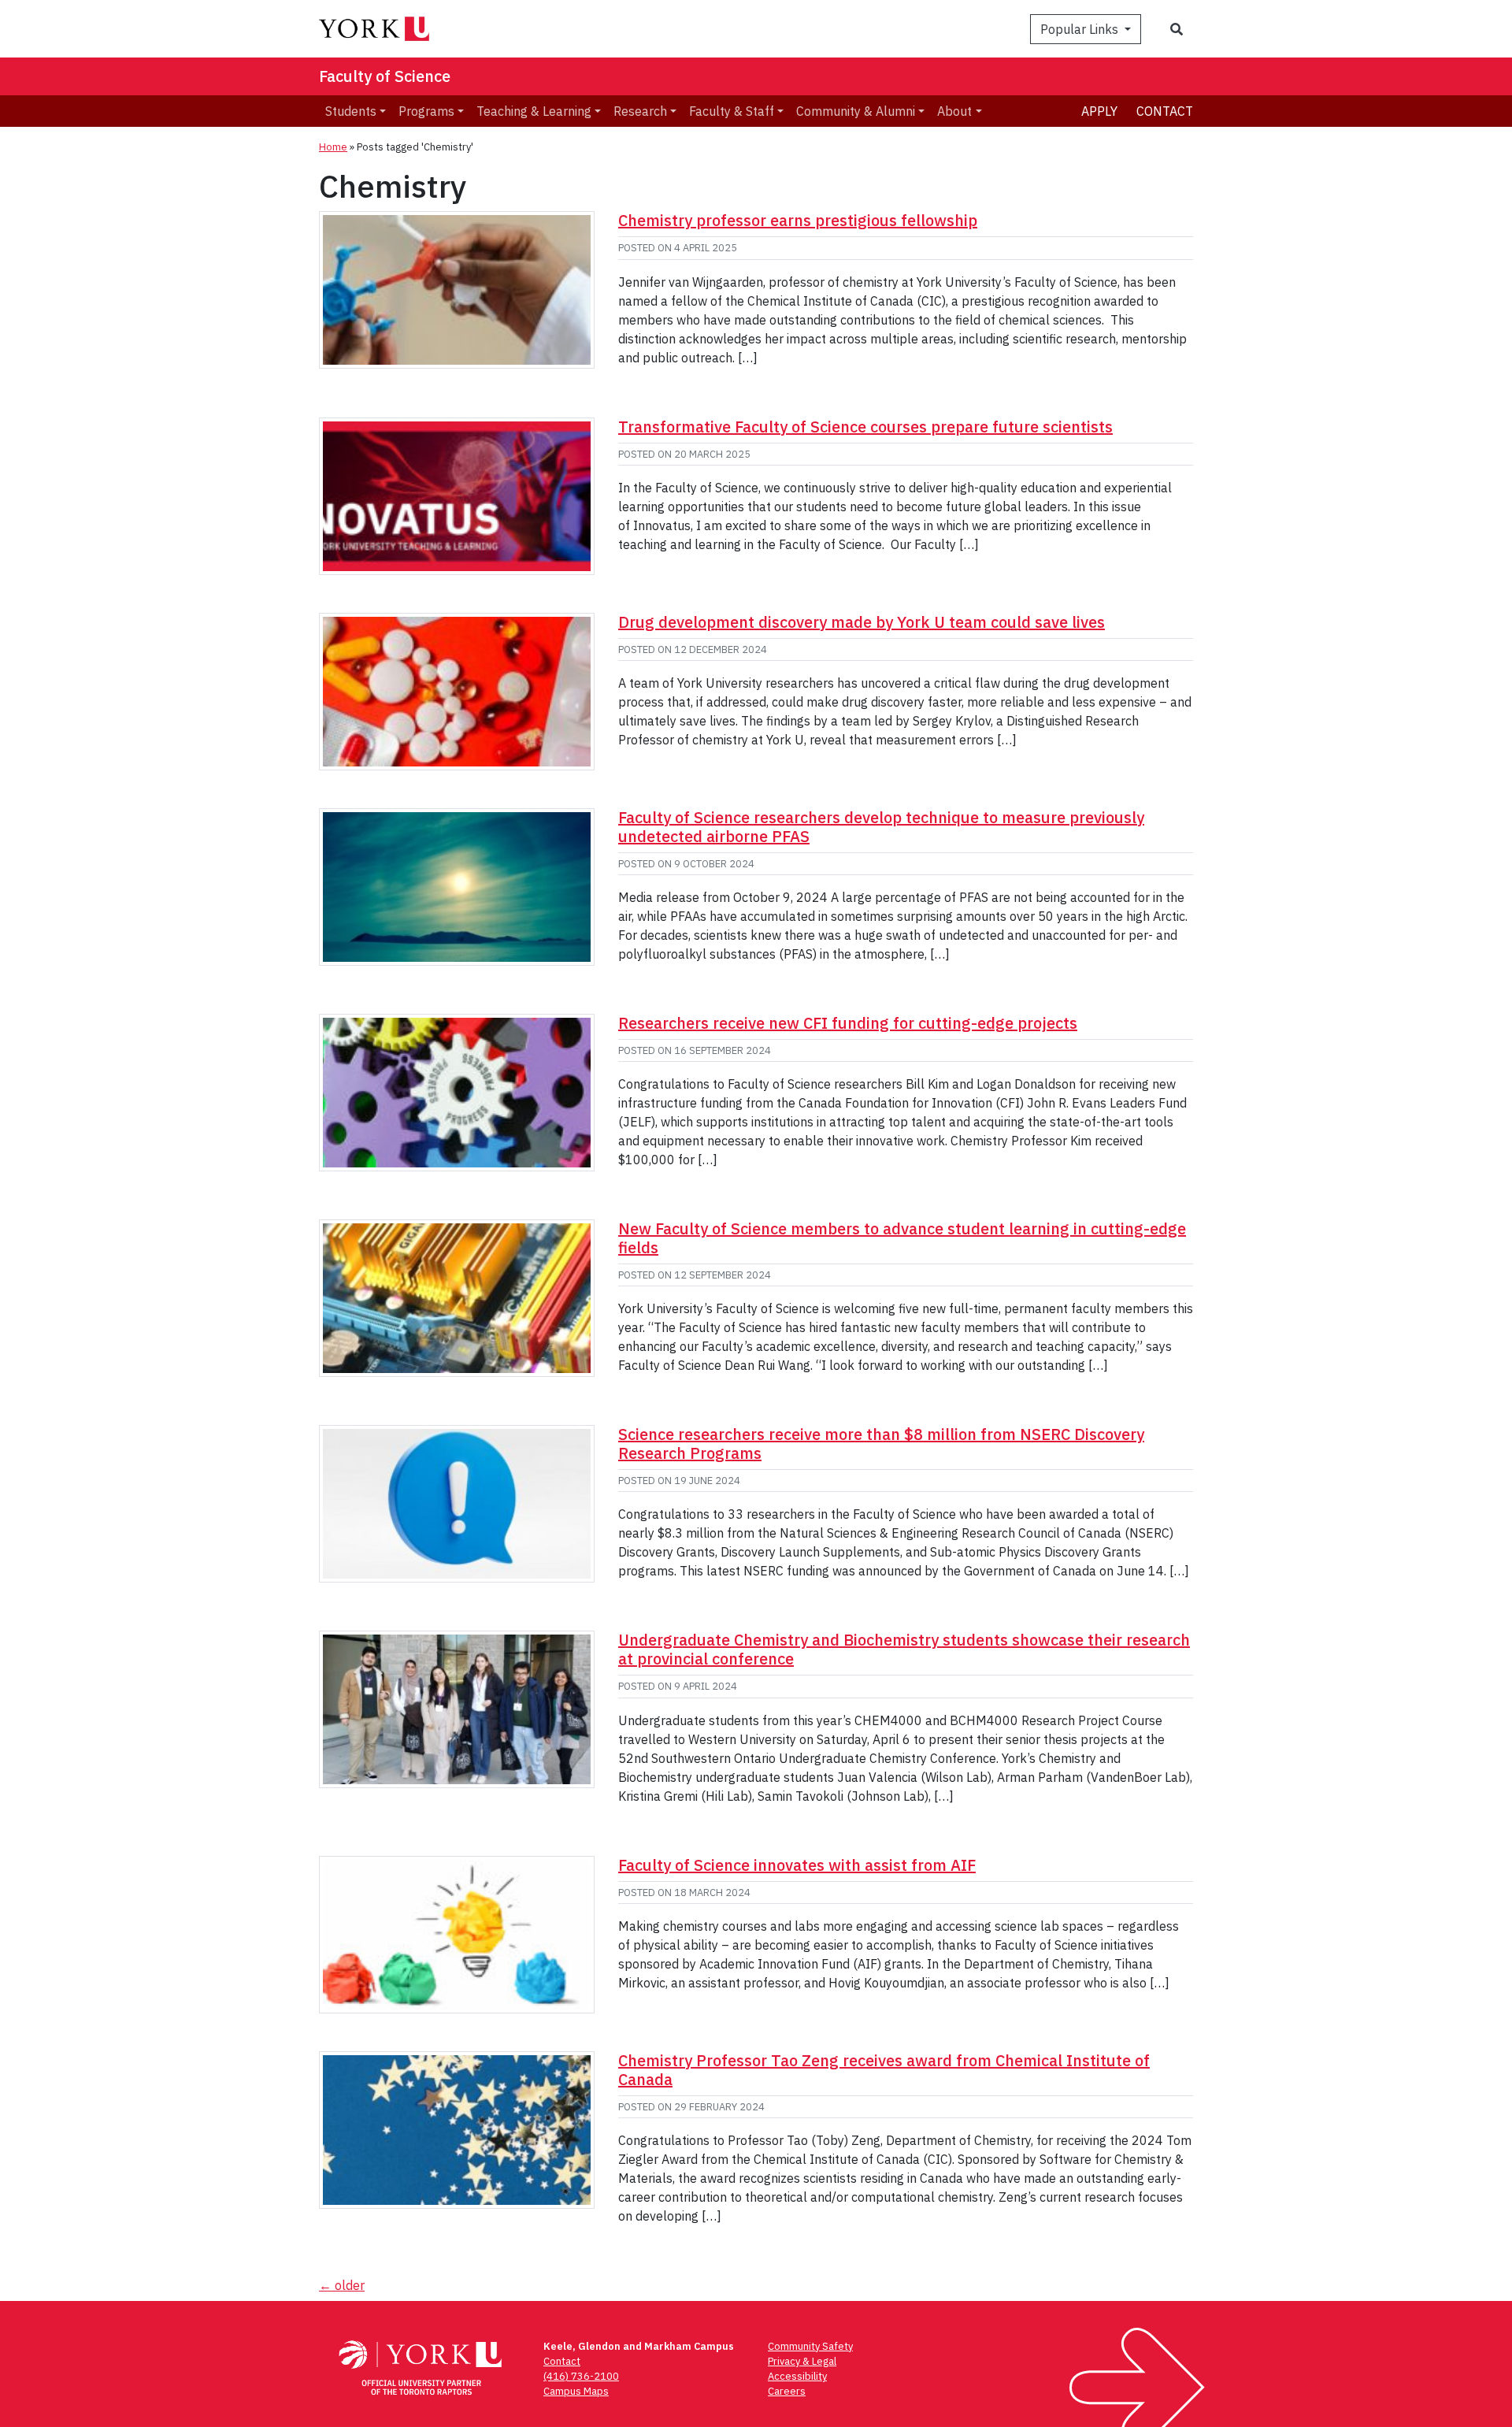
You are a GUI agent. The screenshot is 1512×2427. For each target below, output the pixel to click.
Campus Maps (576, 2391)
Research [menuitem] (640, 111)
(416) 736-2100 (581, 2376)
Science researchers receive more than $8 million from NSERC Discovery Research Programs (881, 1444)
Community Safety (810, 2346)
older (342, 2285)
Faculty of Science (385, 76)
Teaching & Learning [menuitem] (534, 111)
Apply (1099, 111)
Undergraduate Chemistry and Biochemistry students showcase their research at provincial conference (904, 1649)
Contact (1165, 111)
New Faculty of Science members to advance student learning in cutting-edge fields (902, 1238)
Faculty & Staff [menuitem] (732, 111)
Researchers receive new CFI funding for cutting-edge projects (848, 1023)
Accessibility (797, 2376)
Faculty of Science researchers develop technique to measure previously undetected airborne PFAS (881, 827)
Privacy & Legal (802, 2361)
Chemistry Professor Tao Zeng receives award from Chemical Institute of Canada (884, 2070)
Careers (787, 2391)
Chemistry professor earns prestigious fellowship (798, 220)
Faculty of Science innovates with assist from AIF (797, 1865)
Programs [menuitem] (426, 111)
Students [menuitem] (351, 111)
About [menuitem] (954, 111)
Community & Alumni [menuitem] (856, 111)
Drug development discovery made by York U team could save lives (862, 622)
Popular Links (1081, 29)
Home (333, 147)
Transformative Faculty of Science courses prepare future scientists (865, 427)
